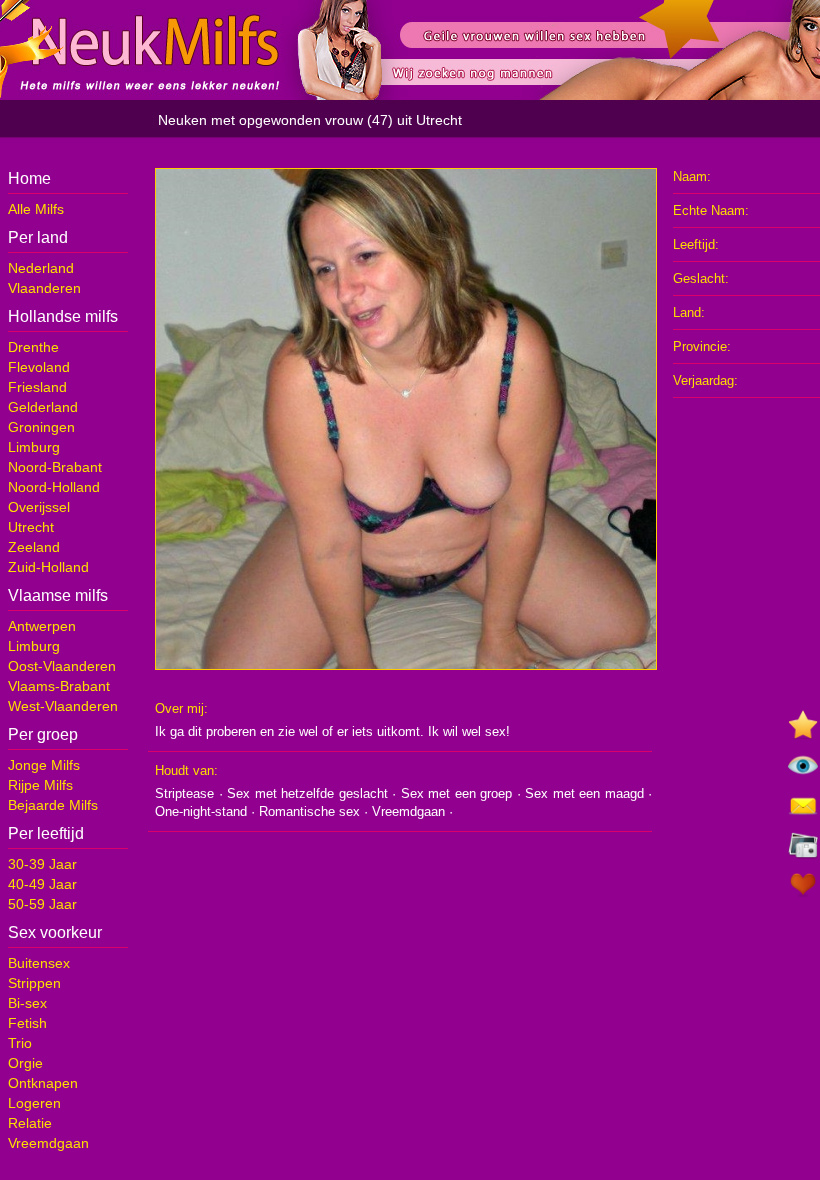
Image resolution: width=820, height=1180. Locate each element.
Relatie (30, 1123)
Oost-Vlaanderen (62, 666)
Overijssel (39, 507)
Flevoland (39, 367)
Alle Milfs (36, 209)
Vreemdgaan (48, 1143)
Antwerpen (42, 626)
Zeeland (34, 547)
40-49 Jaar (42, 884)
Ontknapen (43, 1083)
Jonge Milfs (44, 765)
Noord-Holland (54, 487)
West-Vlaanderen (63, 706)
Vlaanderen (44, 288)
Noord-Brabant (55, 467)
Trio (20, 1043)
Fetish (27, 1023)
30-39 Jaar (42, 864)
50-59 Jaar (42, 904)
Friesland (37, 387)
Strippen (34, 983)
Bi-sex (27, 1003)
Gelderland (43, 407)
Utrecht (31, 527)
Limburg (34, 447)
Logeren (34, 1103)
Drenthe (33, 347)
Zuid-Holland (48, 567)
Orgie (25, 1063)
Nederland (41, 268)
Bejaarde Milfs (53, 805)
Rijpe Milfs (40, 785)
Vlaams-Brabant (59, 686)
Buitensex (39, 963)
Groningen (41, 427)
